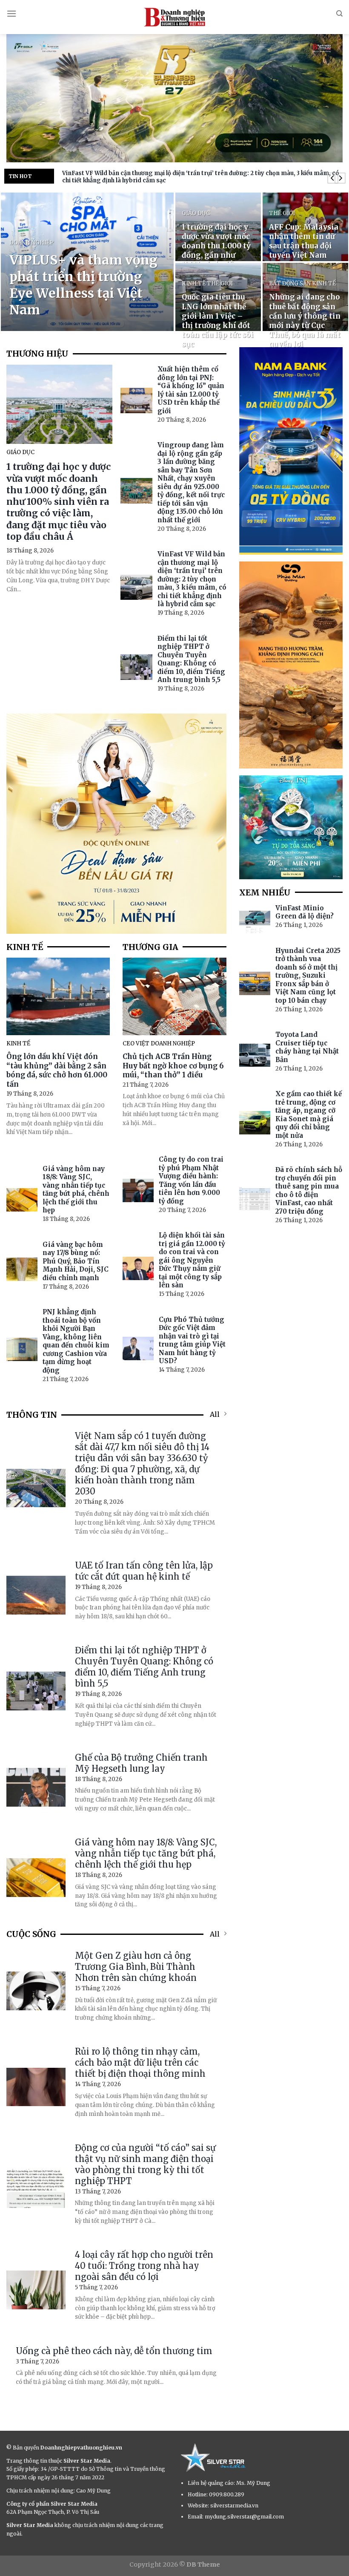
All (215, 1414)
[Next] (340, 178)
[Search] (339, 14)
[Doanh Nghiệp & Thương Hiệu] (174, 17)
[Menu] (11, 13)
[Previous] (333, 178)
